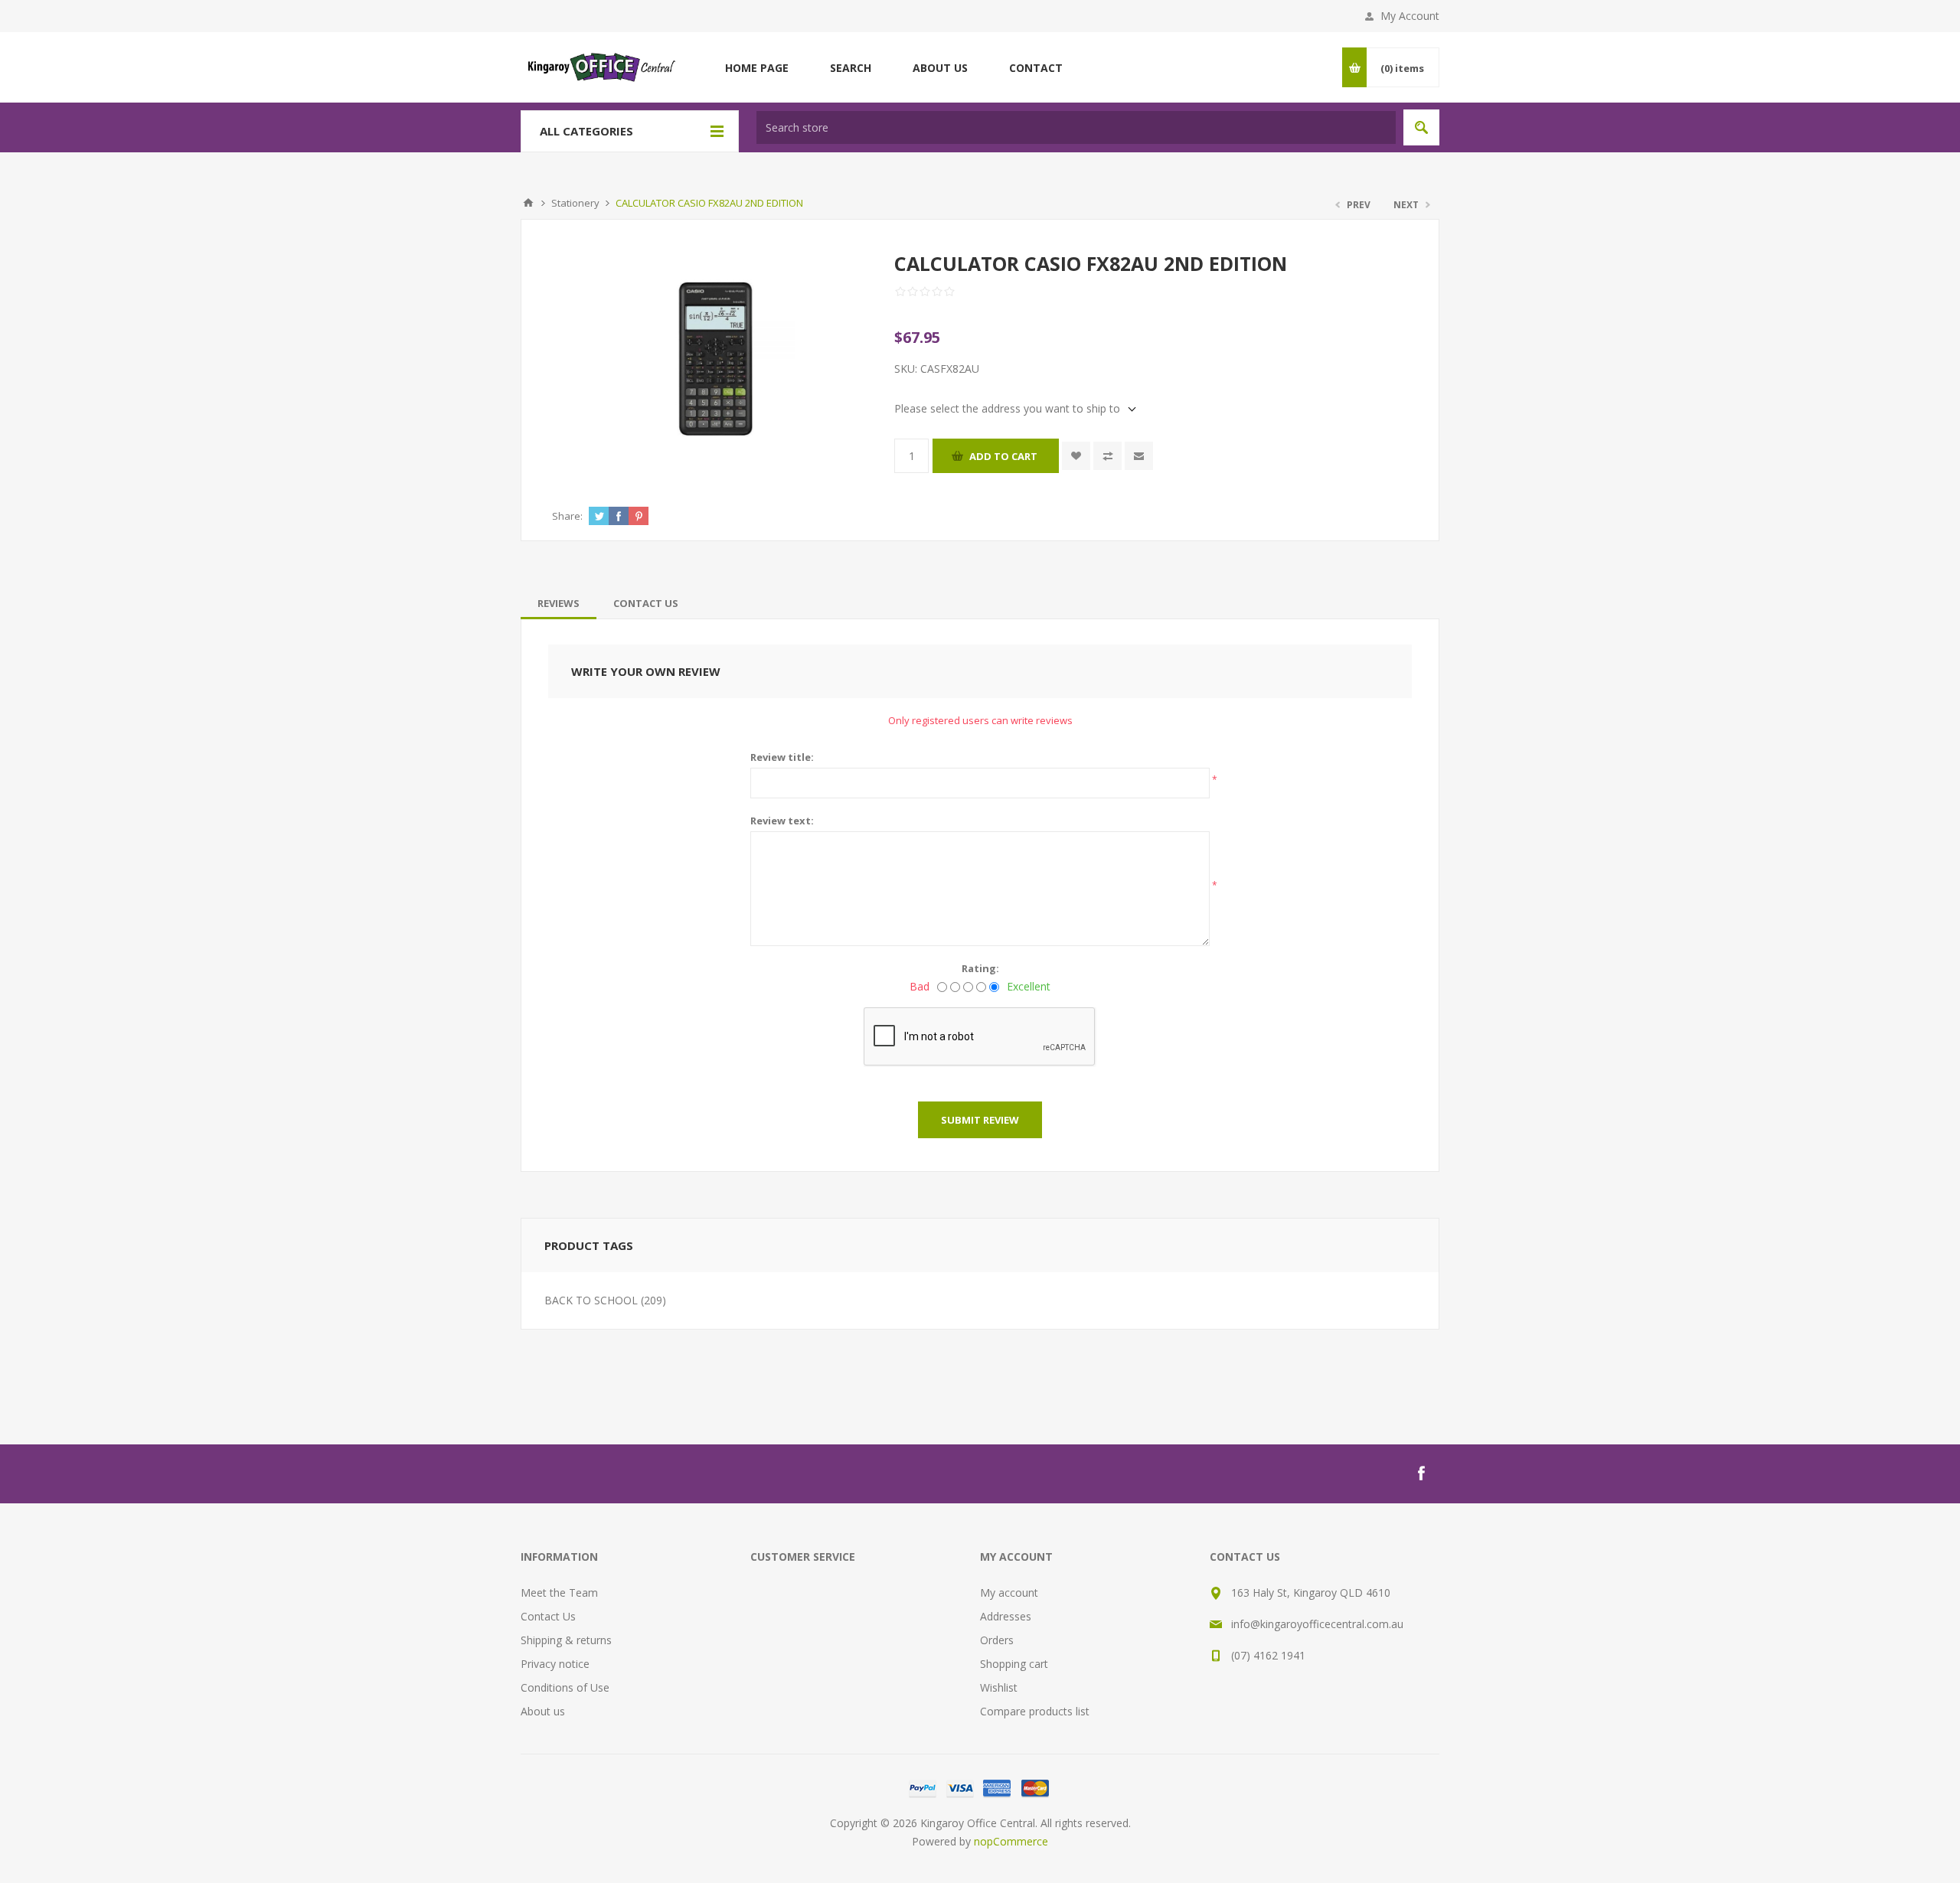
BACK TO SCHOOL (591, 1300)
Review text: (782, 821)
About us (543, 1711)
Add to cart (1003, 456)
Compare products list (1035, 1711)
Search (1421, 127)
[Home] (528, 203)
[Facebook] (1421, 1473)
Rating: (980, 968)
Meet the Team (559, 1593)
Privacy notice (555, 1664)
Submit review (980, 1120)
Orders (997, 1640)
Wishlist (999, 1687)
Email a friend (1139, 456)
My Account (1410, 16)
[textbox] (1076, 127)
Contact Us (646, 603)
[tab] (559, 603)
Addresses (1006, 1616)
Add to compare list (1107, 456)
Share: (567, 516)
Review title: (782, 757)
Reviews (559, 603)
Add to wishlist (1076, 456)
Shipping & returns (566, 1640)
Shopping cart (1014, 1664)
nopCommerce (1011, 1841)
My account (1009, 1593)
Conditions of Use (565, 1687)
